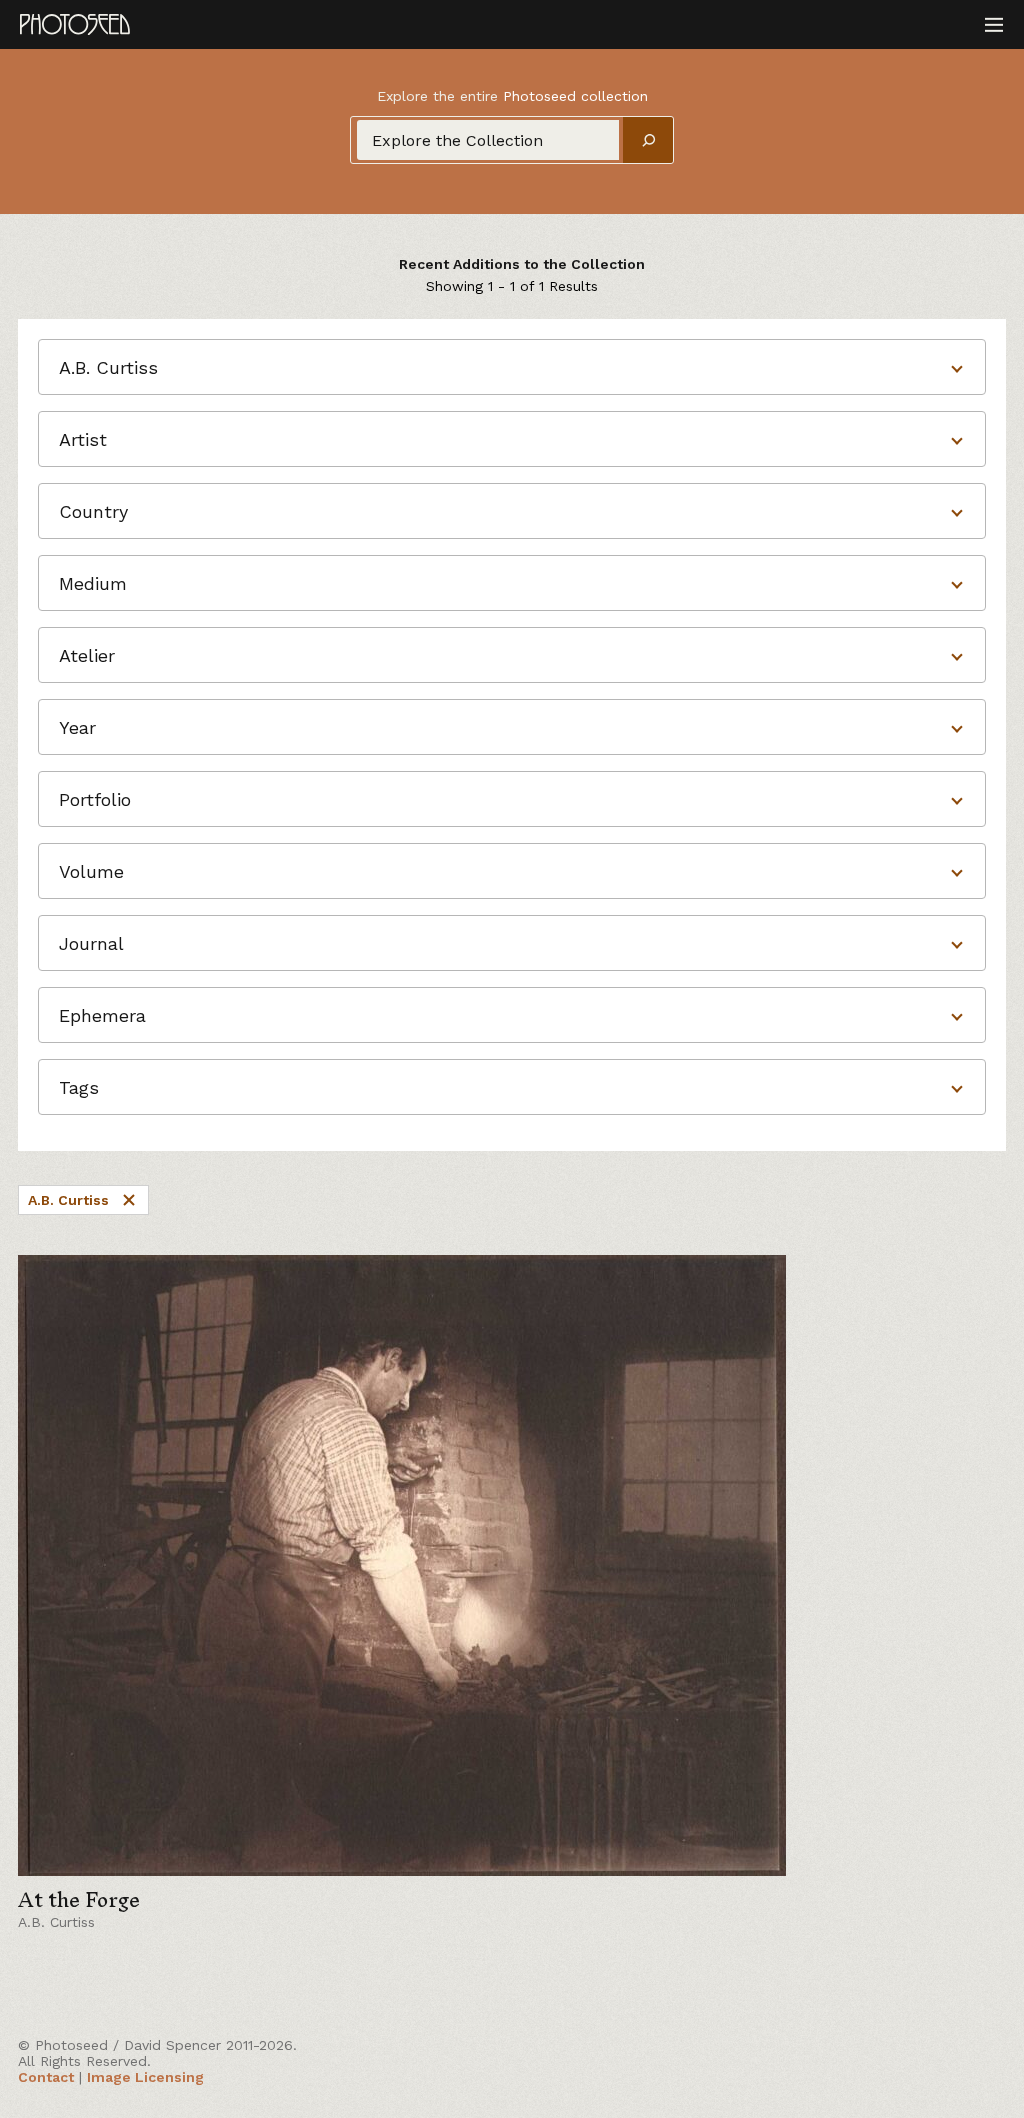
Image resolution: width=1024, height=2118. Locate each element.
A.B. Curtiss (68, 1200)
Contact (46, 2077)
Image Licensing (145, 2077)
